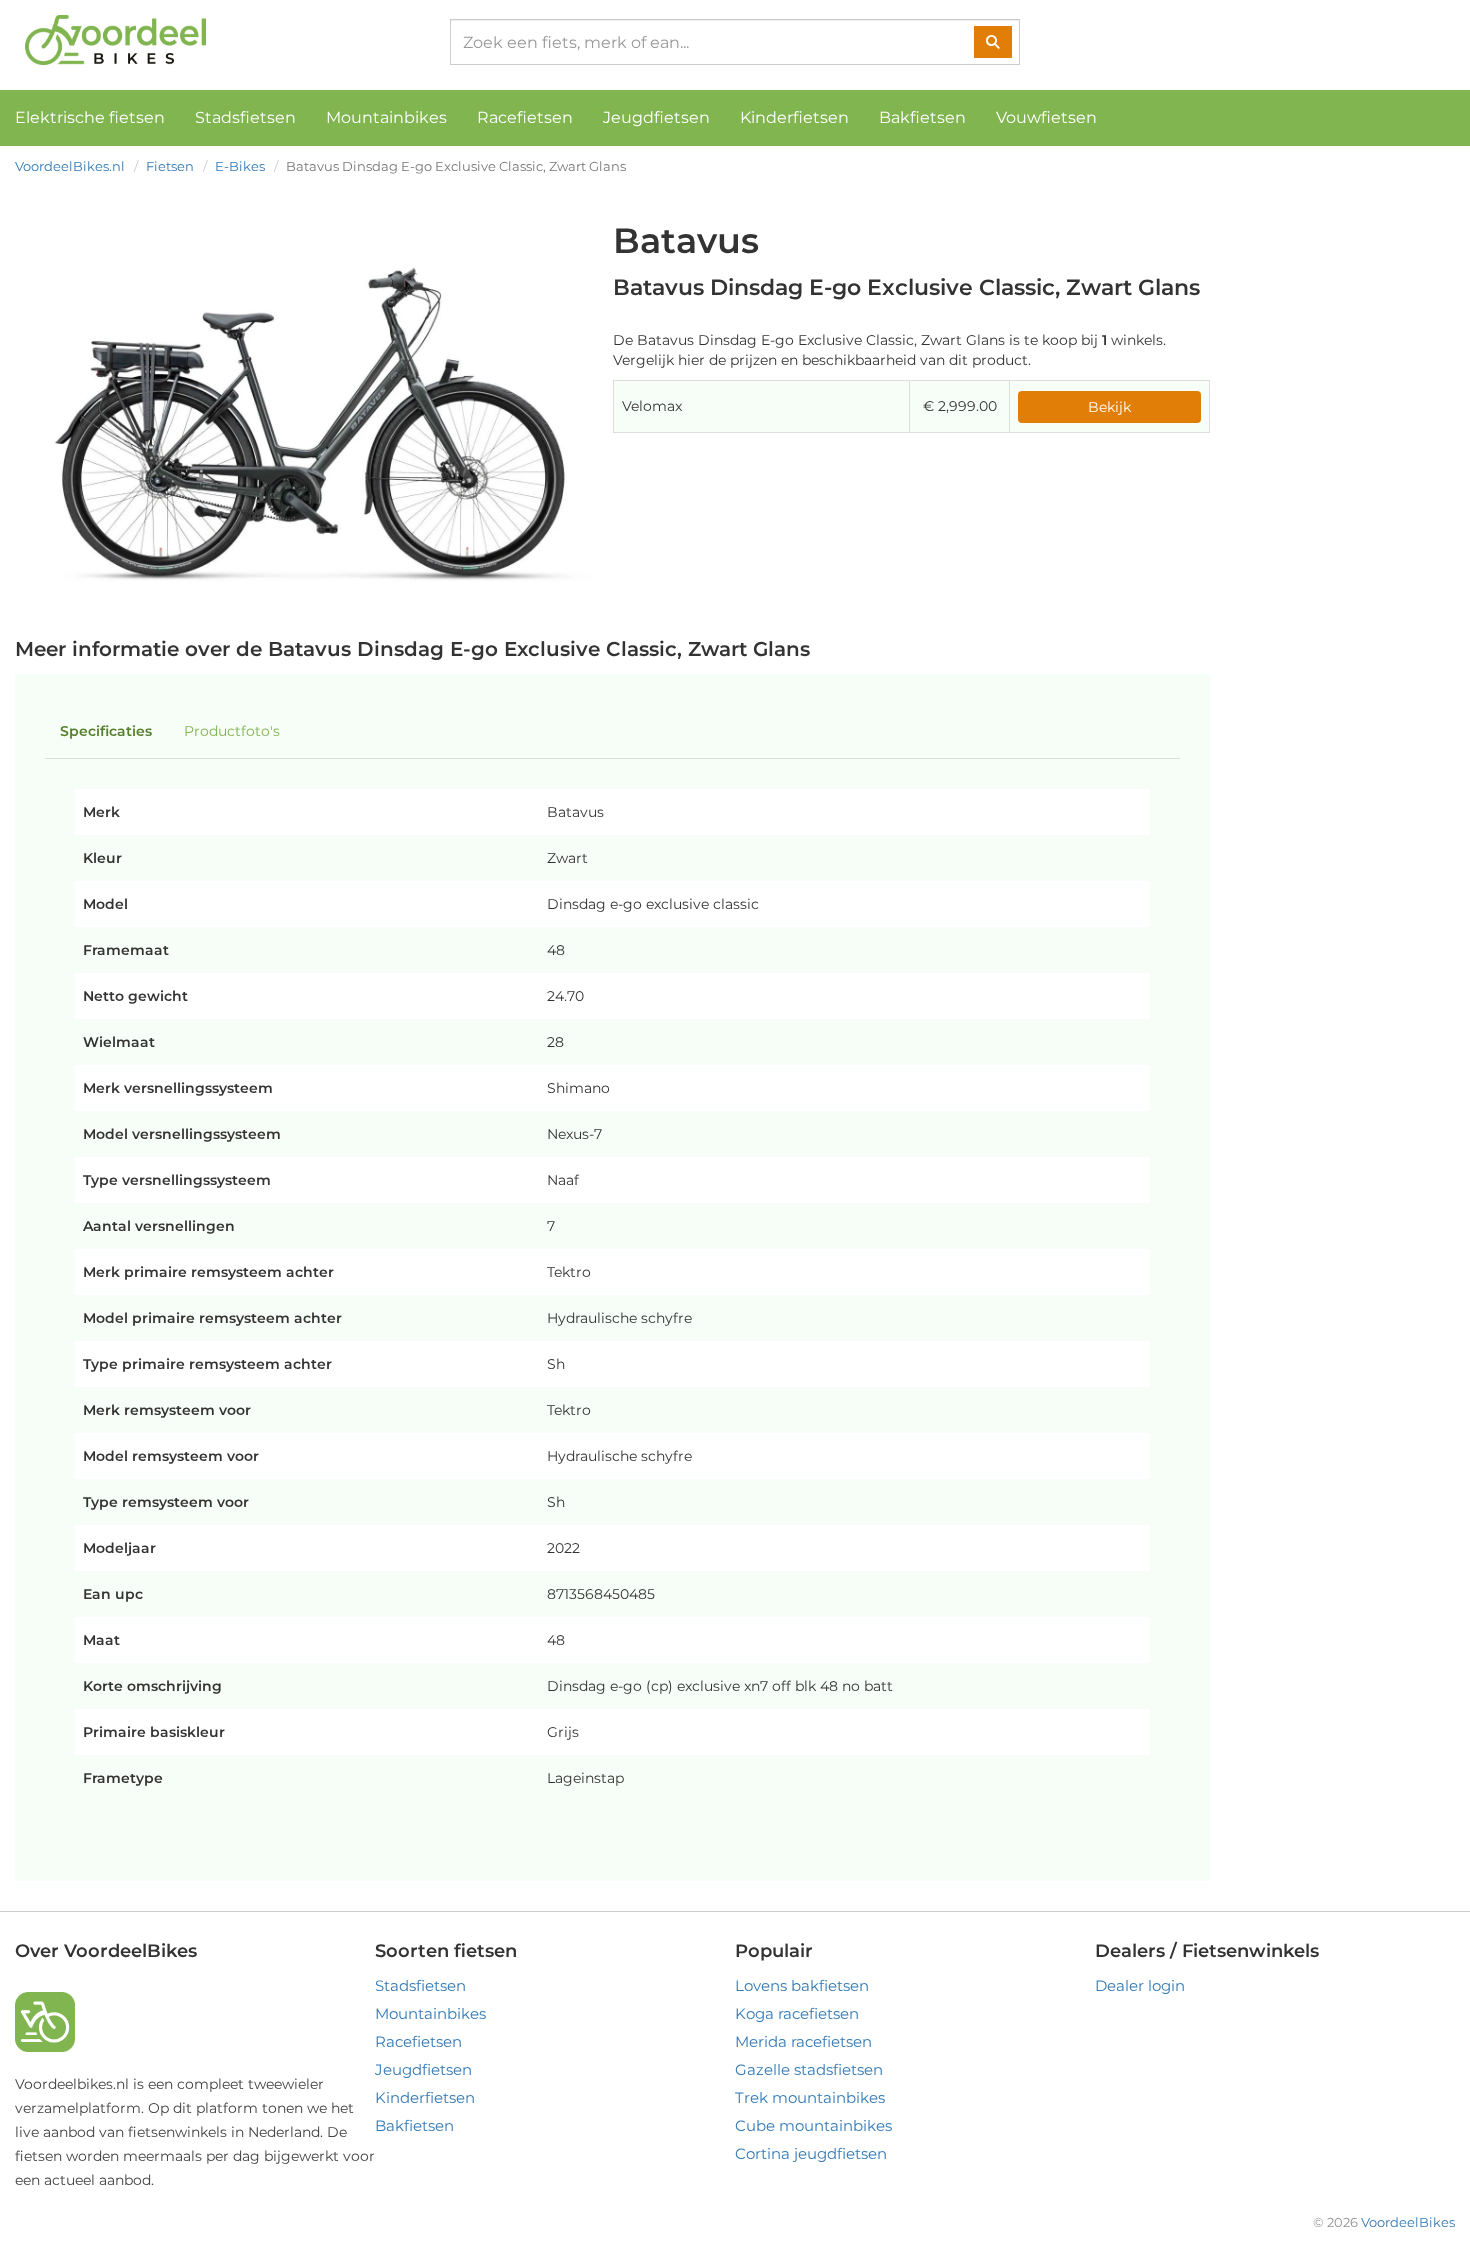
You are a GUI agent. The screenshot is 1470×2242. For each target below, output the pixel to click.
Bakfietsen (922, 117)
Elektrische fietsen (90, 117)
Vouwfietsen (1046, 117)
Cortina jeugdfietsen (811, 2153)
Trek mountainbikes (810, 2097)
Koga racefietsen (797, 2013)
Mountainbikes (386, 117)
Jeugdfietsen (656, 117)
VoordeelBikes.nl (70, 166)
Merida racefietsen (803, 2041)
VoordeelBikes (1408, 2222)
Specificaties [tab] (106, 731)
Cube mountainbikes (813, 2125)
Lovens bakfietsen (802, 1985)
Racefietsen (525, 117)
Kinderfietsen (794, 117)
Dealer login (1140, 1985)
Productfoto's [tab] (232, 731)
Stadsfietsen (245, 117)
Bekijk (1109, 407)
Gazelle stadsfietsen (809, 2069)
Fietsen (170, 166)
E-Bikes (240, 166)
